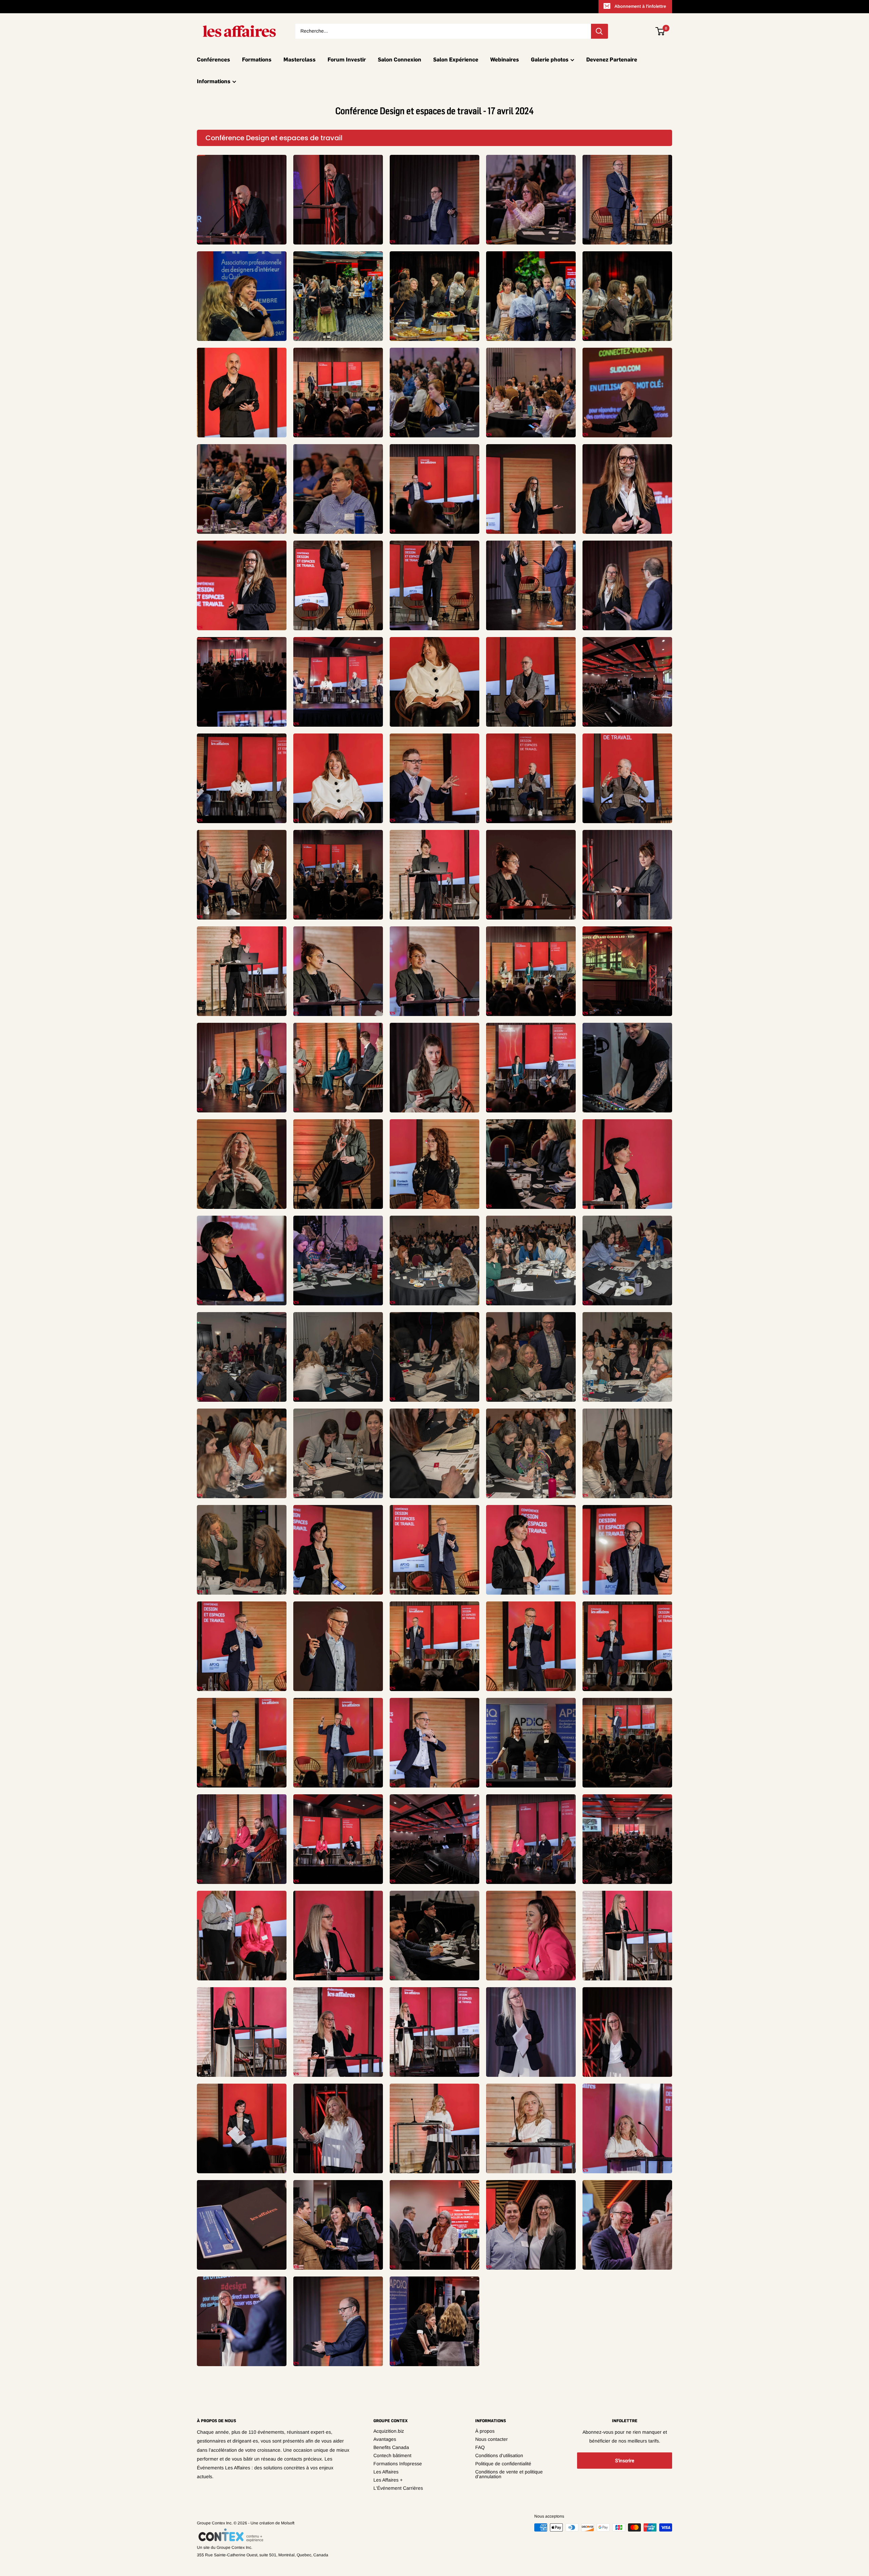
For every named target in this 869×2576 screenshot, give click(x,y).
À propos (485, 2431)
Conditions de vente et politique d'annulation (509, 2474)
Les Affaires (386, 2472)
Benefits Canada (391, 2447)
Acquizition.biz (389, 2431)
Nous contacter (492, 2439)
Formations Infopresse (398, 2464)
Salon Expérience (456, 59)
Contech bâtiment (392, 2455)
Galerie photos (550, 59)
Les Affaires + (388, 2480)
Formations (257, 59)
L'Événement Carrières (398, 2488)
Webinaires (505, 59)
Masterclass (300, 59)
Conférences (214, 59)
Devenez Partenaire (612, 59)
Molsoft (288, 2523)
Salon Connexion (400, 59)
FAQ (480, 2447)
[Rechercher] (599, 31)
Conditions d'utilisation (499, 2455)
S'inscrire (625, 2461)
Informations (214, 81)
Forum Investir (347, 59)
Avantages (385, 2439)
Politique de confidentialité (503, 2464)
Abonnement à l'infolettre (640, 6)
